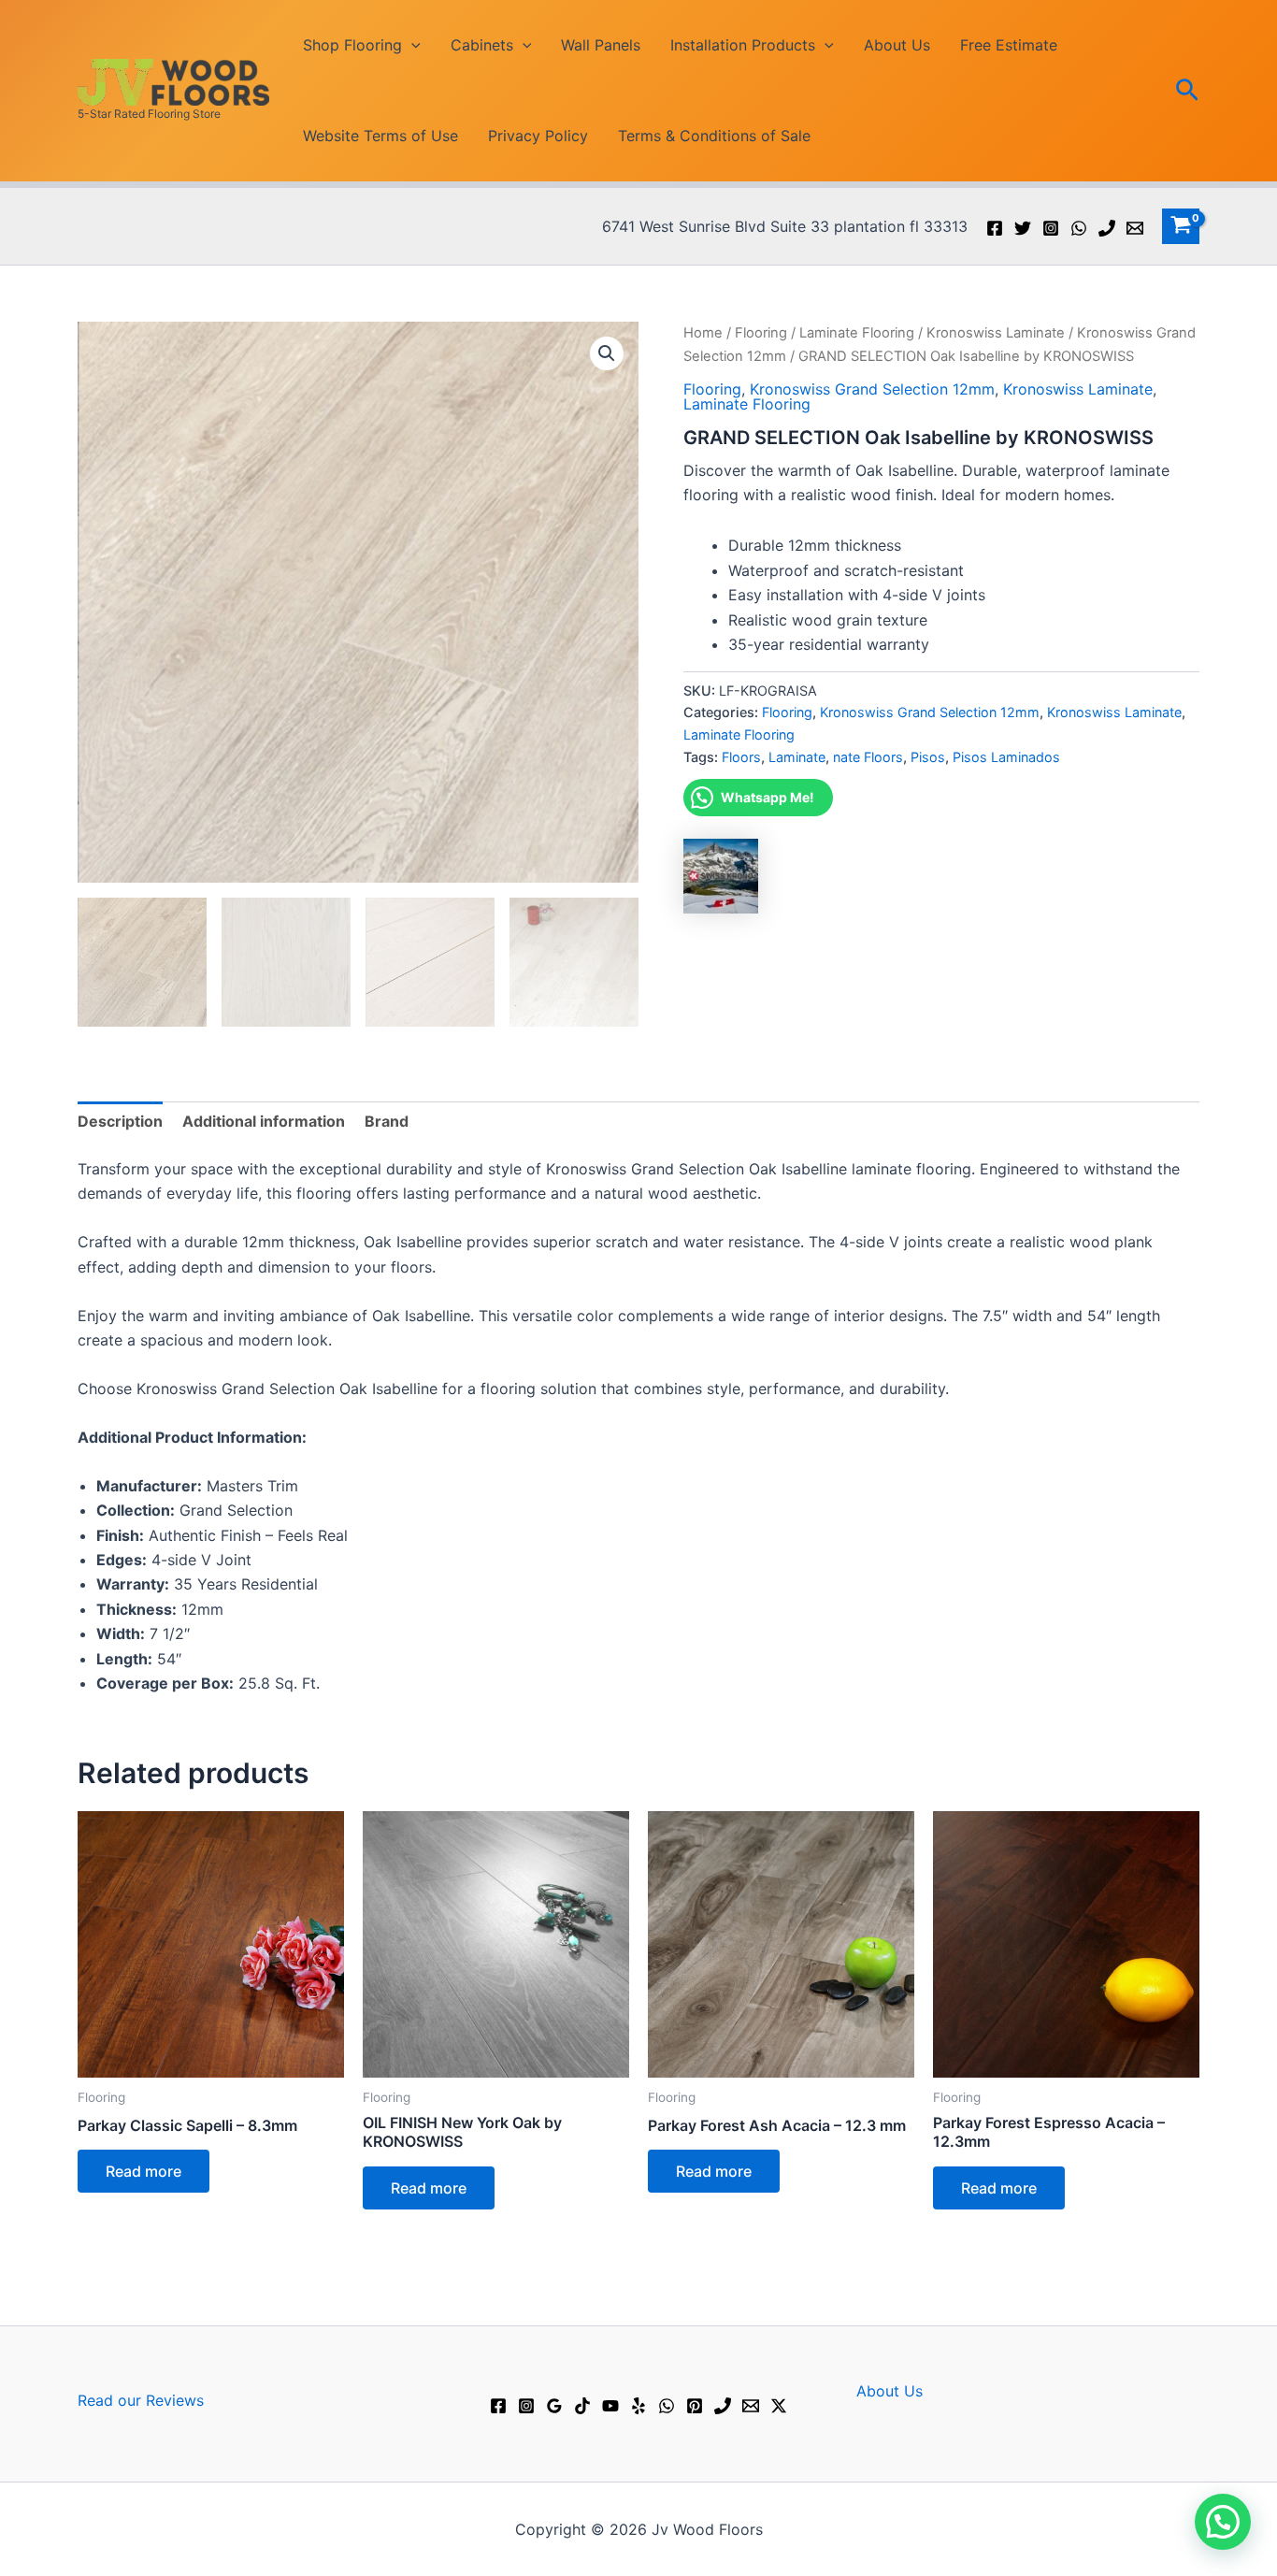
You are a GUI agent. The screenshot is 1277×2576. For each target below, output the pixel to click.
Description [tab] (120, 1121)
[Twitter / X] (779, 2406)
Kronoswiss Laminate (996, 333)
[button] (411, 45)
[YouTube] (610, 2406)
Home (703, 333)
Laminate (797, 757)
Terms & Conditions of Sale (714, 136)
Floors (741, 757)
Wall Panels (601, 45)
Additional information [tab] (264, 1121)
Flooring (761, 333)
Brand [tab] (387, 1121)
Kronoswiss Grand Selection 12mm (872, 389)
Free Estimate (1009, 45)
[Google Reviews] (554, 2406)
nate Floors (868, 757)
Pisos (928, 757)
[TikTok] (582, 2406)
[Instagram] (1051, 228)
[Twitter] (1023, 228)
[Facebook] (995, 228)
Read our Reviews (141, 2400)
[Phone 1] (1107, 228)
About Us (897, 45)
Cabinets (482, 45)
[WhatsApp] (1079, 228)
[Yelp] (638, 2406)
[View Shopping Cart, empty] (1181, 226)
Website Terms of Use (380, 136)
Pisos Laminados (1006, 757)
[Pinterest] (695, 2406)
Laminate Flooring (857, 333)
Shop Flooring (352, 45)
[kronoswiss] (721, 876)
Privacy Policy (538, 136)
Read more (143, 2171)
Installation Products (743, 45)
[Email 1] (1135, 228)
